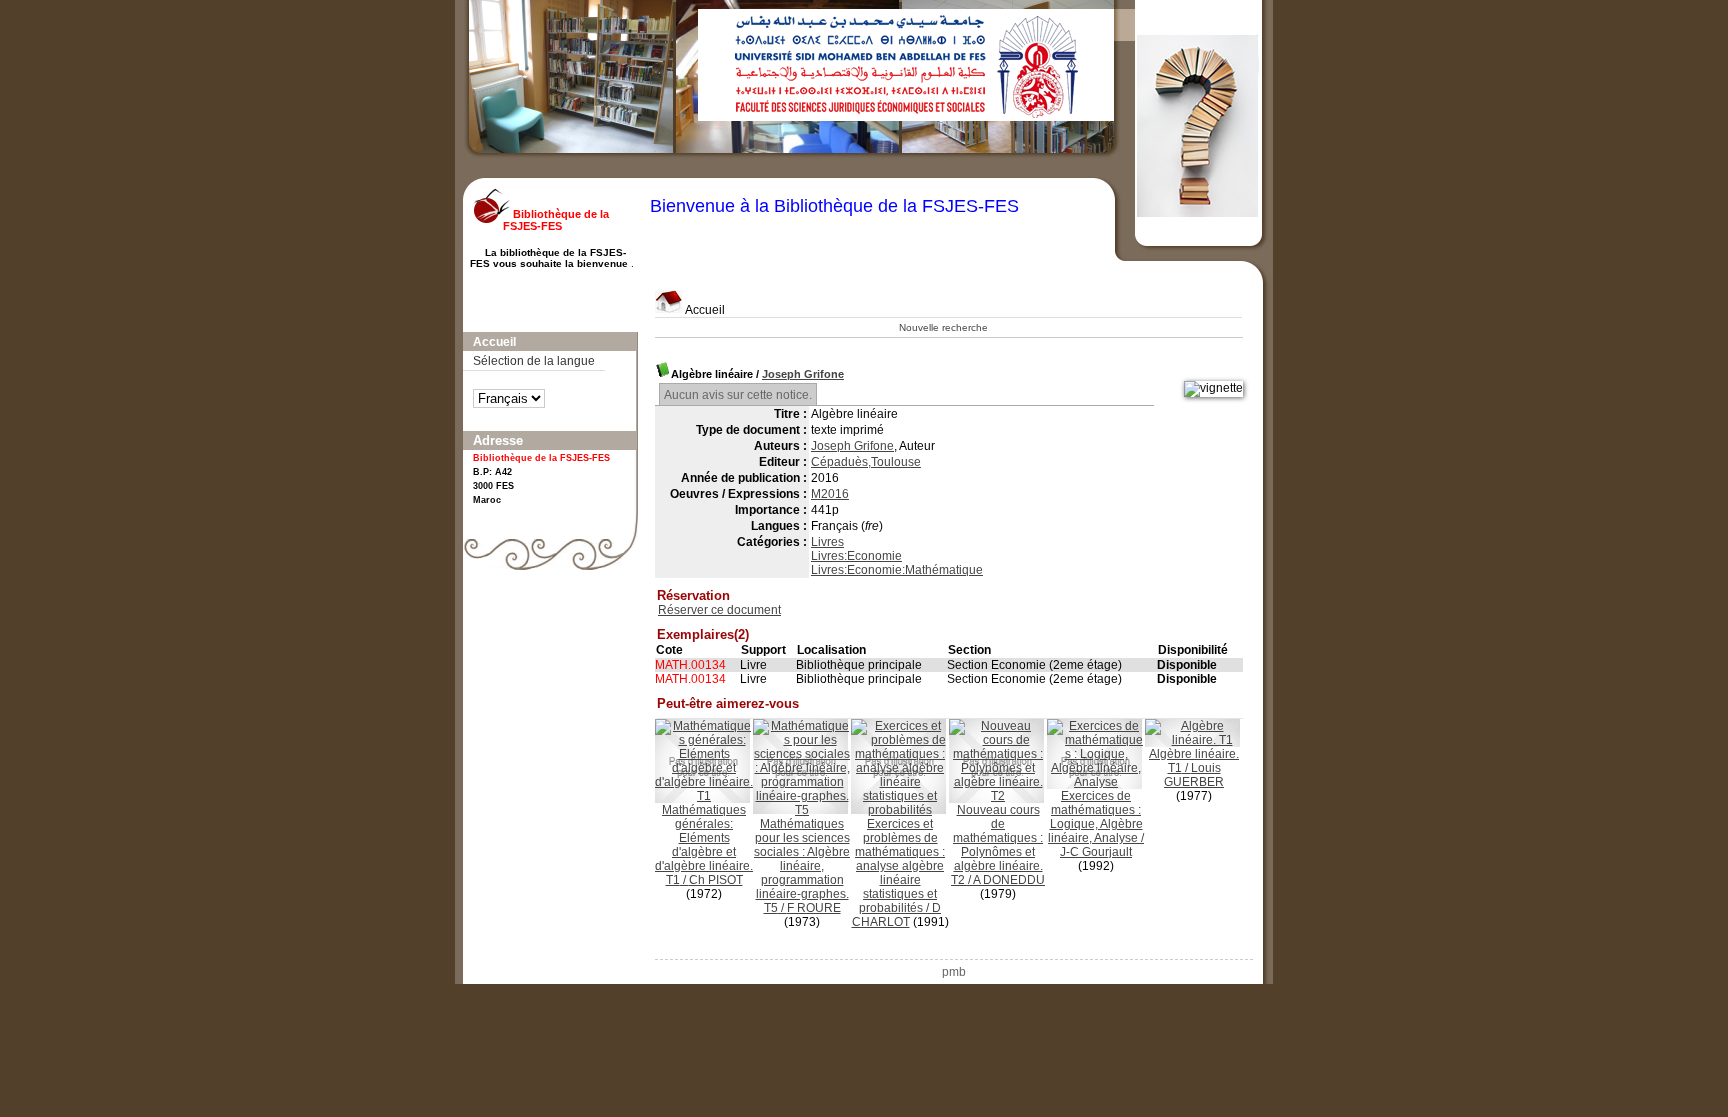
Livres (827, 542)
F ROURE (814, 908)
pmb (954, 972)
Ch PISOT (716, 880)
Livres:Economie (856, 556)
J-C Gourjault (1096, 852)
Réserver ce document (719, 610)
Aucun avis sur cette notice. (738, 395)
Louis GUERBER (1194, 775)
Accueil (704, 310)
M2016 (830, 494)
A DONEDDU (1009, 880)
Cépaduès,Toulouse (866, 462)
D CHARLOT (897, 915)
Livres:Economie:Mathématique (897, 570)
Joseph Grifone (803, 374)
